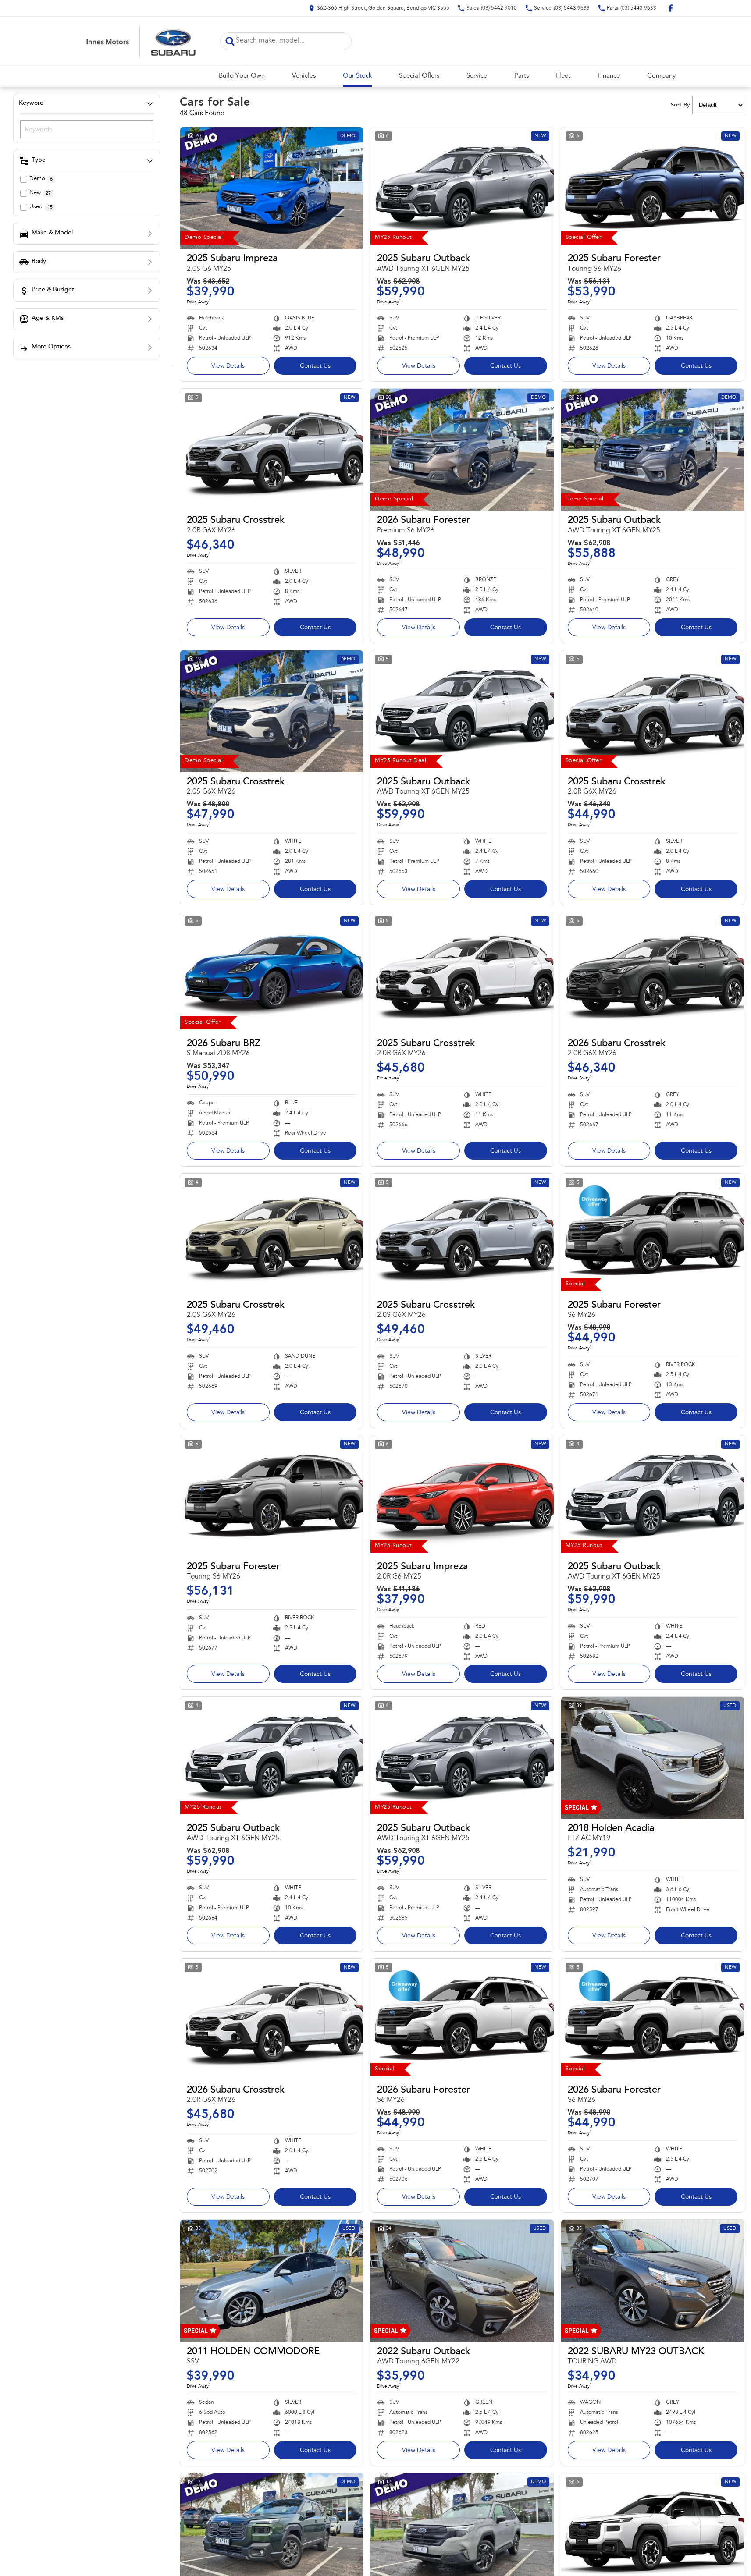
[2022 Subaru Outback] (462, 2281)
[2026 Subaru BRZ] (272, 973)
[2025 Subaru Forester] (653, 188)
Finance (609, 76)
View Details (228, 366)
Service (477, 76)
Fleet (563, 76)
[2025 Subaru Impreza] (272, 188)
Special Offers (419, 76)
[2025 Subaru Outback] (462, 188)
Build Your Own (242, 76)
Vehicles (304, 76)
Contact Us (315, 366)
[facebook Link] (671, 8)
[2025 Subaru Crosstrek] (272, 450)
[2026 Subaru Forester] (462, 450)
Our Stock (357, 76)
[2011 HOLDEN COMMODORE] (272, 2281)
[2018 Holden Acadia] (653, 1758)
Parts (521, 76)
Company (661, 76)
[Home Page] (141, 41)
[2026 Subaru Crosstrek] (653, 973)
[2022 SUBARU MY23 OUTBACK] (653, 2281)
